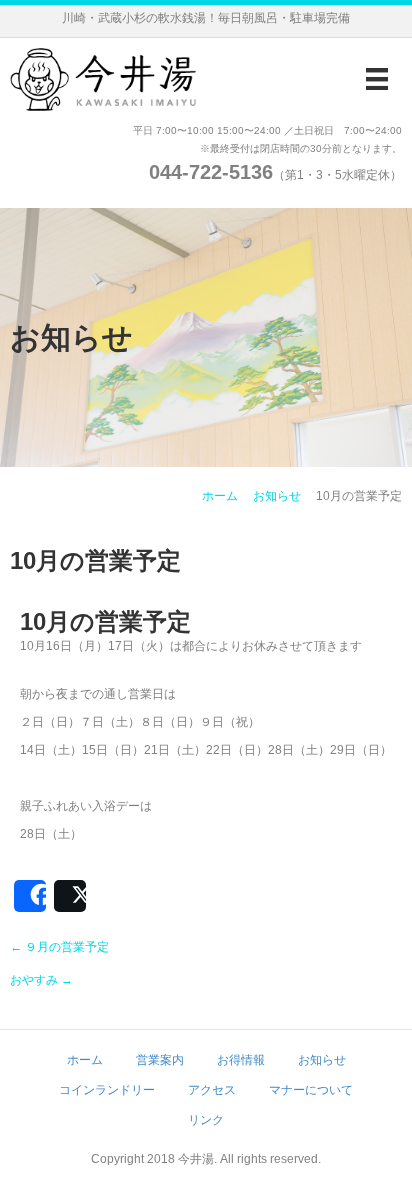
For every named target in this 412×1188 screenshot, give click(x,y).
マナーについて (311, 1090)
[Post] (70, 896)
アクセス (212, 1090)
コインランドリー (107, 1090)
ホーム (220, 496)
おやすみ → (41, 980)
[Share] (30, 896)
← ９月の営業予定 (59, 947)
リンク (206, 1120)
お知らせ (277, 496)
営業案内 (160, 1060)
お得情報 (241, 1060)
